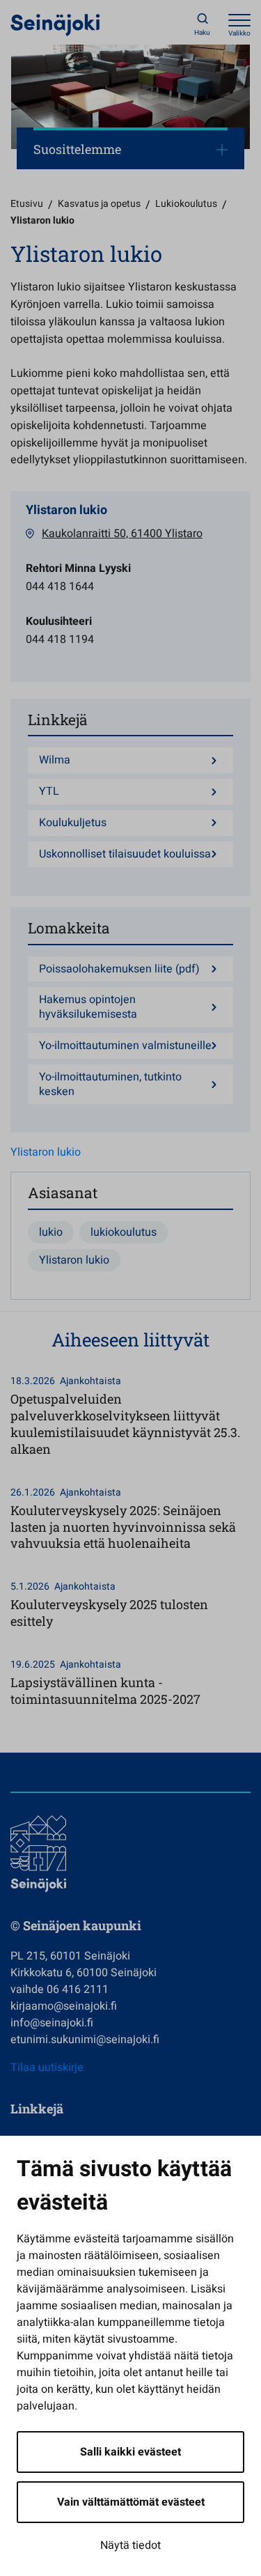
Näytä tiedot (130, 2545)
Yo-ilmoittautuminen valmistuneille (125, 1046)
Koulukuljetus (73, 823)
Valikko (239, 33)
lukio (51, 1232)
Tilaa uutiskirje (47, 2067)
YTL (49, 792)
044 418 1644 (60, 587)
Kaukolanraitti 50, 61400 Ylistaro (122, 534)
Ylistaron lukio (46, 1152)
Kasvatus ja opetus (99, 204)
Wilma (55, 760)
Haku (202, 33)
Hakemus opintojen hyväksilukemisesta (88, 1007)
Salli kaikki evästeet (130, 2452)
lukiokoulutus (124, 1232)
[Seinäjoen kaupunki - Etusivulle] (55, 24)
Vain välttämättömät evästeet (131, 2502)
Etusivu (27, 204)
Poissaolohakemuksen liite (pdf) (119, 969)
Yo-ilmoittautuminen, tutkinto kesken (110, 1085)
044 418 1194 (60, 639)
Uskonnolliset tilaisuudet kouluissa (125, 854)
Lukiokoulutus (186, 204)
